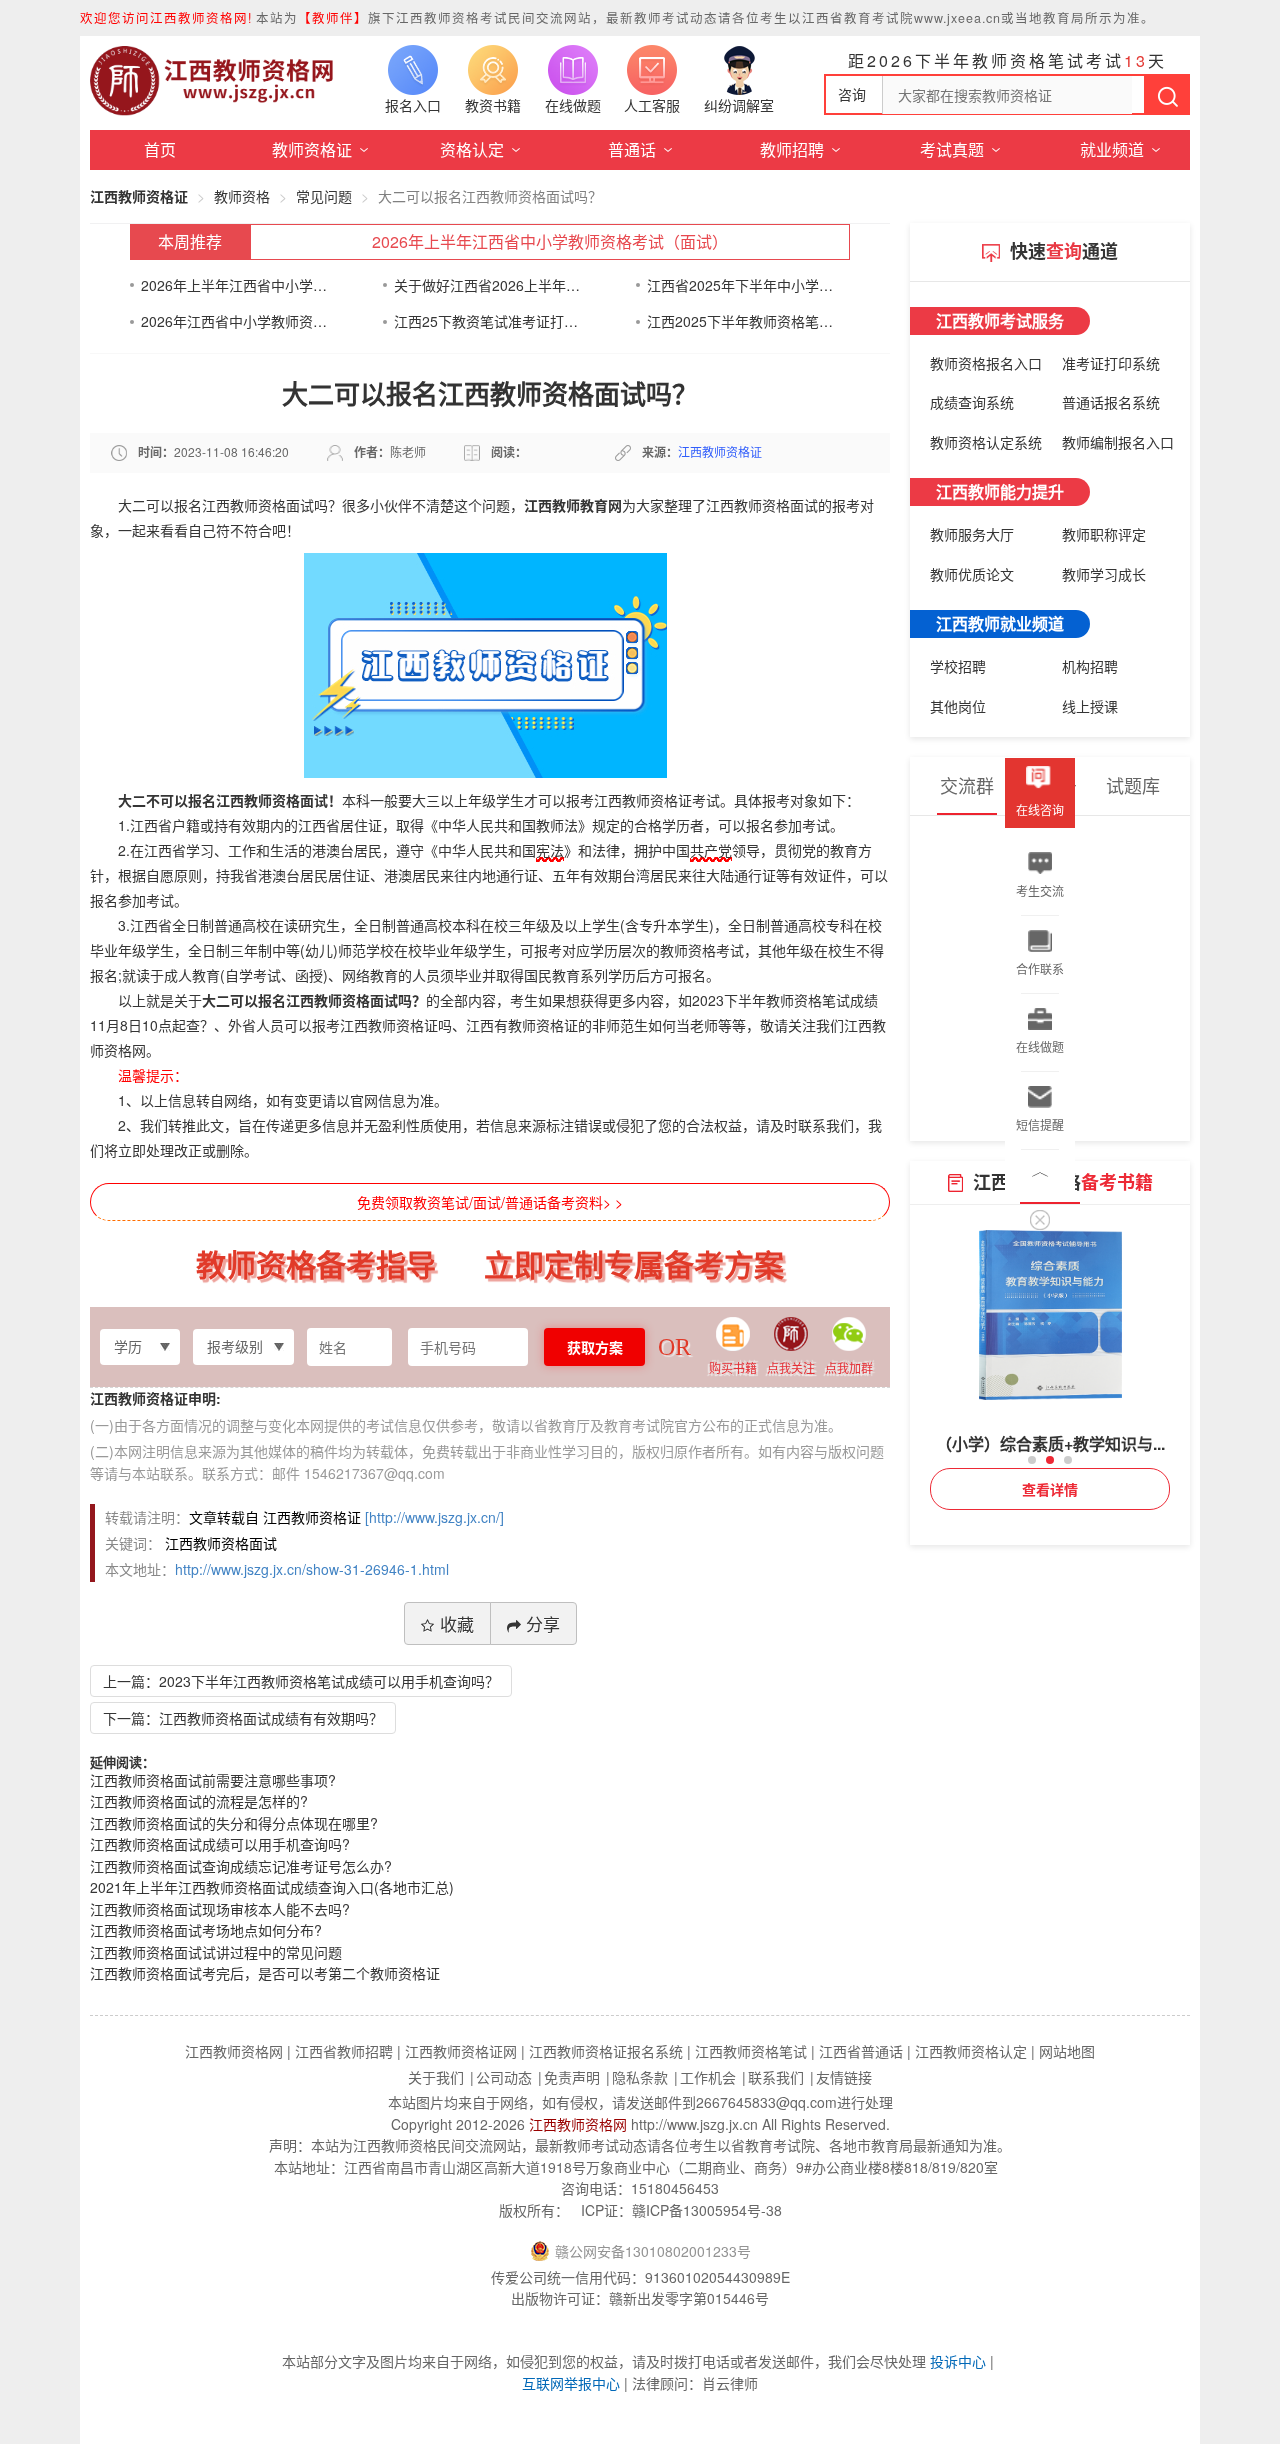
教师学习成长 (1104, 574)
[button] (1032, 1460)
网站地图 (1067, 2051)
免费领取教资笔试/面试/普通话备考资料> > (490, 1202)
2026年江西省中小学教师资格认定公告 (234, 321)
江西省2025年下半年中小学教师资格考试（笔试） (740, 285)
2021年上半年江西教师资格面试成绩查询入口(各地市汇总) (272, 1887)
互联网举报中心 (571, 2383)
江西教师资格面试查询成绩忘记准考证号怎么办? (241, 1866)
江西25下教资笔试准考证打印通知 (487, 321)
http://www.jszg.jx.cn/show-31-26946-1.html (312, 1569)
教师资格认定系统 (986, 442)
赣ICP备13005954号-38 (707, 2210)
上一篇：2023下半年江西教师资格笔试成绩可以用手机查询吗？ (301, 1681)
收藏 (457, 1623)
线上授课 (1090, 706)
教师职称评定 (1104, 534)
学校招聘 (958, 666)
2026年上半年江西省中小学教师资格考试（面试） (550, 241)
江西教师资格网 (578, 2124)
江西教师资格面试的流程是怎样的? (199, 1801)
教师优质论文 (972, 574)
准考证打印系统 (1111, 363)
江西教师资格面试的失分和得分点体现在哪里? (234, 1823)
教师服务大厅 (972, 534)
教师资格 (242, 196)
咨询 (852, 94)
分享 (543, 1623)
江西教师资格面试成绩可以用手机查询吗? (220, 1844)
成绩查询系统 (972, 402)
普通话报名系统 (1111, 402)
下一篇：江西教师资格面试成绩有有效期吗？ (243, 1718)
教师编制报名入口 (1118, 442)
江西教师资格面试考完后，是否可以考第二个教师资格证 (265, 1973)
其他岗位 (958, 706)
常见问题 (324, 196)
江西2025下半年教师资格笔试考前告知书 (740, 321)
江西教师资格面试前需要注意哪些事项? (213, 1780)
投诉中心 (958, 2361)
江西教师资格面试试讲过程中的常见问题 (216, 1952)
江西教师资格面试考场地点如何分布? (206, 1930)
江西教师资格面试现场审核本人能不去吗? (220, 1909)
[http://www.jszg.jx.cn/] (434, 1517)
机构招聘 (1090, 666)
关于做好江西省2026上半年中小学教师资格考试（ (487, 285)
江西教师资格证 (139, 196)
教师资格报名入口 (986, 363)
